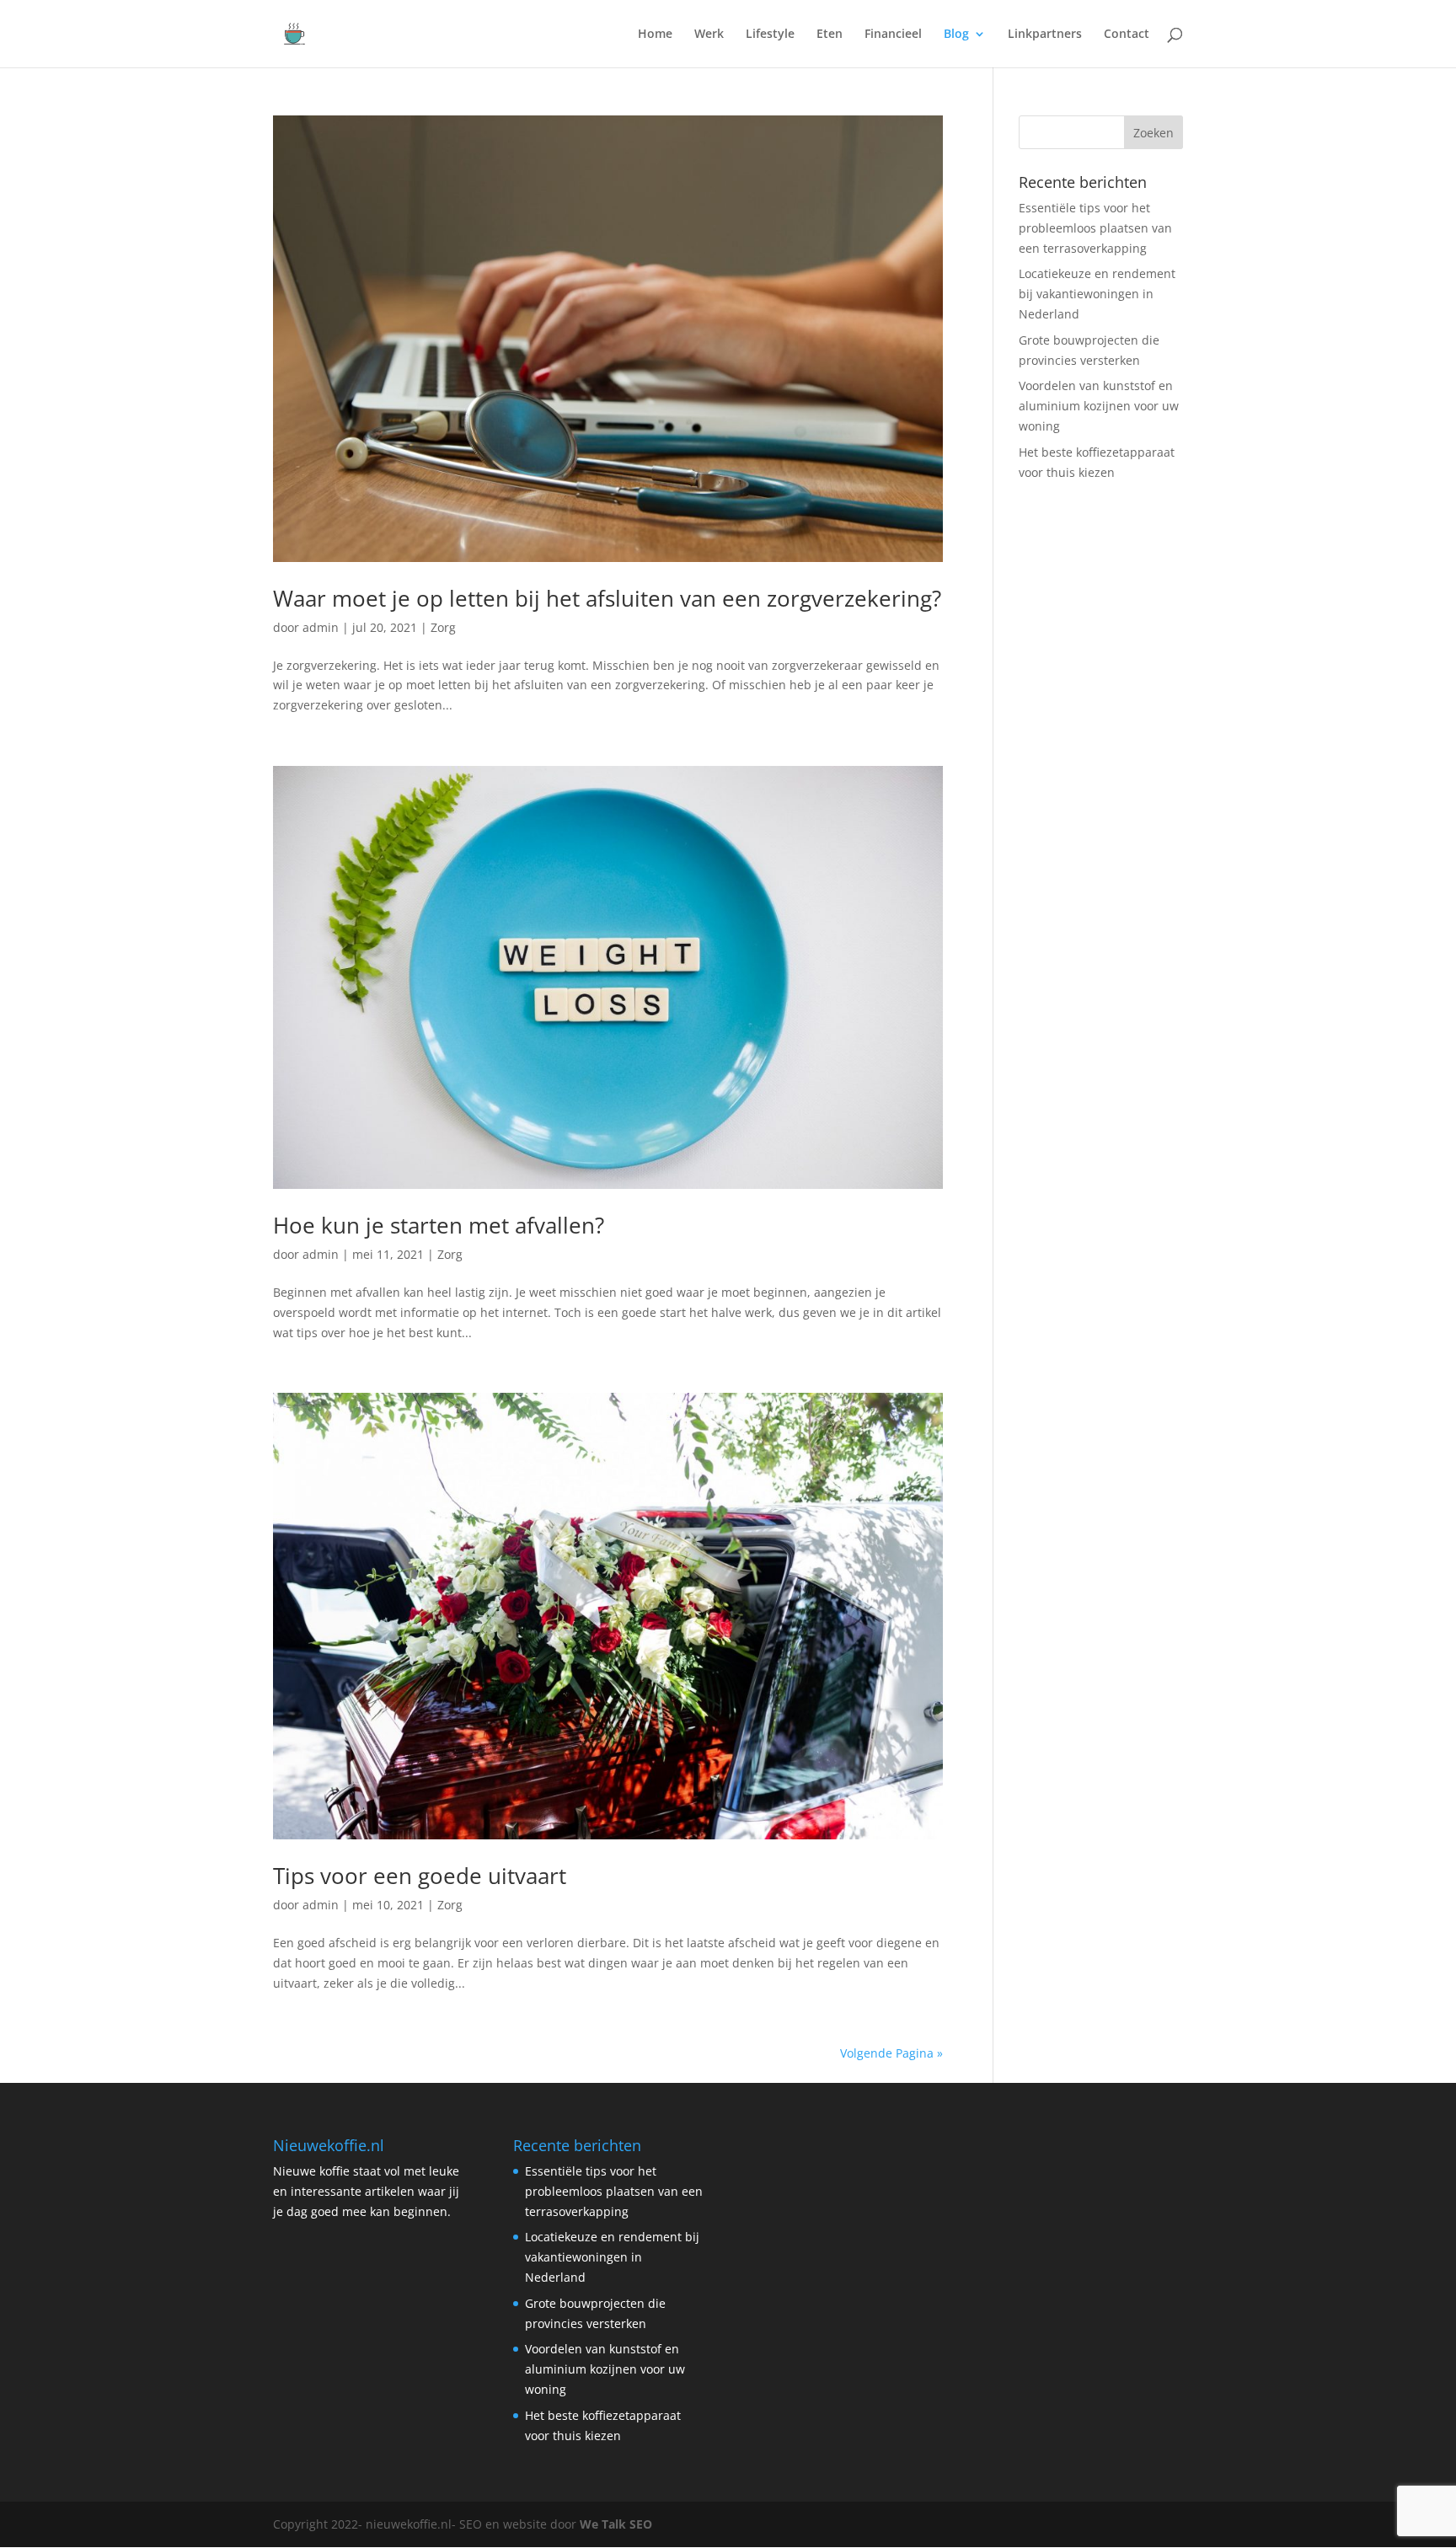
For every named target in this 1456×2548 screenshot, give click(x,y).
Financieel (893, 35)
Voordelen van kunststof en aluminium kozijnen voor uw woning (1099, 406)
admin (321, 627)
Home (655, 35)
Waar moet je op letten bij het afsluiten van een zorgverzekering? (607, 598)
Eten (830, 35)
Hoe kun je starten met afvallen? (439, 1225)
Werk (709, 35)
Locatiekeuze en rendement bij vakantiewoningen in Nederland (1097, 294)
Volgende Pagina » (891, 2053)
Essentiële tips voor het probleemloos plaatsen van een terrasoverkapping (1095, 228)
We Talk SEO (616, 2524)
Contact (1127, 35)
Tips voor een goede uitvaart (420, 1876)
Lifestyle (770, 35)
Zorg (443, 627)
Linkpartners (1045, 35)
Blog (956, 35)
